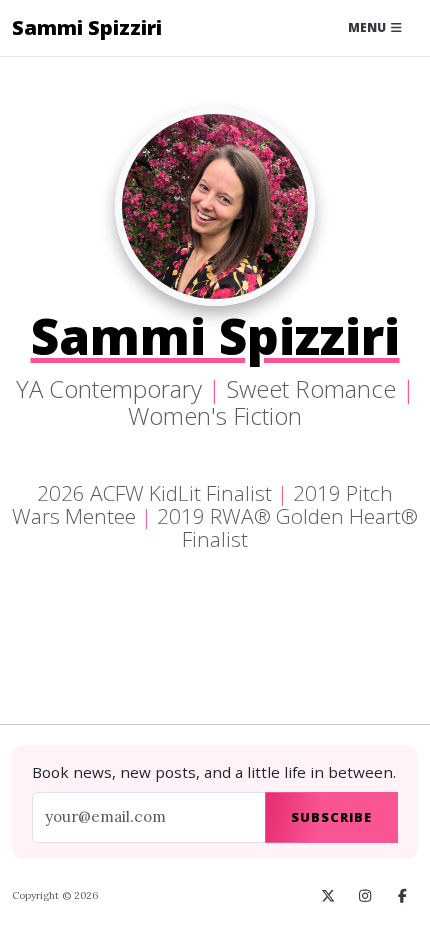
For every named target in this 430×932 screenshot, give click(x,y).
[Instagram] (365, 896)
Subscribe (331, 817)
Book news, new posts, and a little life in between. (214, 772)
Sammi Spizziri (87, 27)
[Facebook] (402, 896)
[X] (328, 896)
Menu (368, 27)
